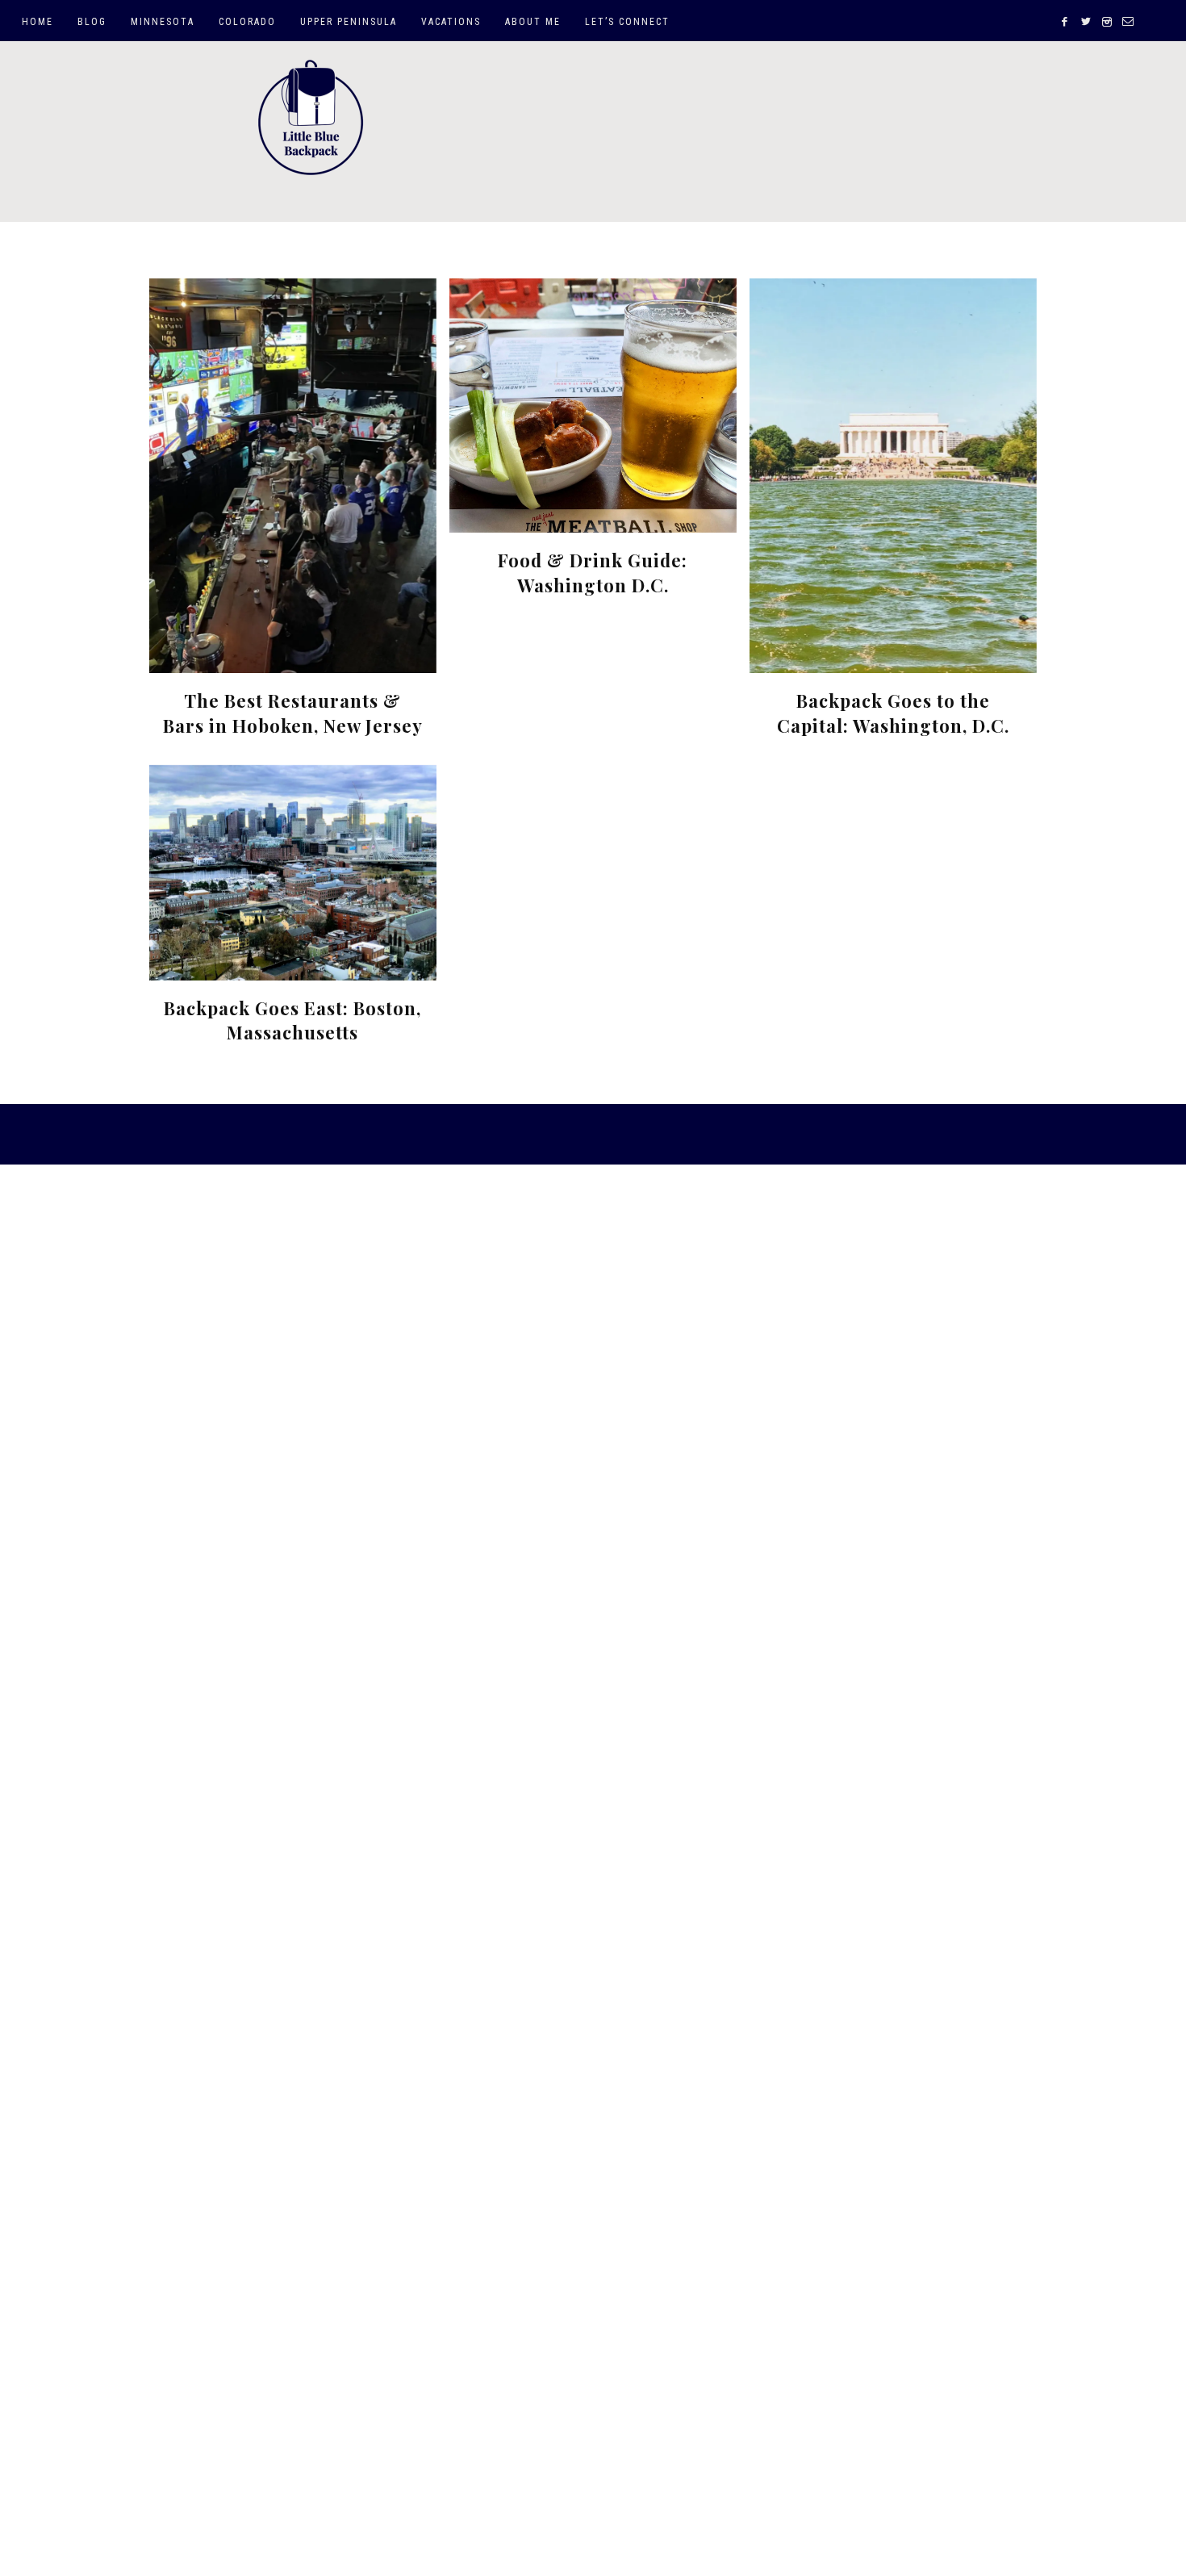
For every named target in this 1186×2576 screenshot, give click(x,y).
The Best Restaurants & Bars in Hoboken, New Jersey (293, 713)
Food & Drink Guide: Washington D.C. (593, 573)
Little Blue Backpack (311, 118)
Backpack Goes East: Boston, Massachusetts (292, 1020)
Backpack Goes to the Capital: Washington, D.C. (893, 713)
